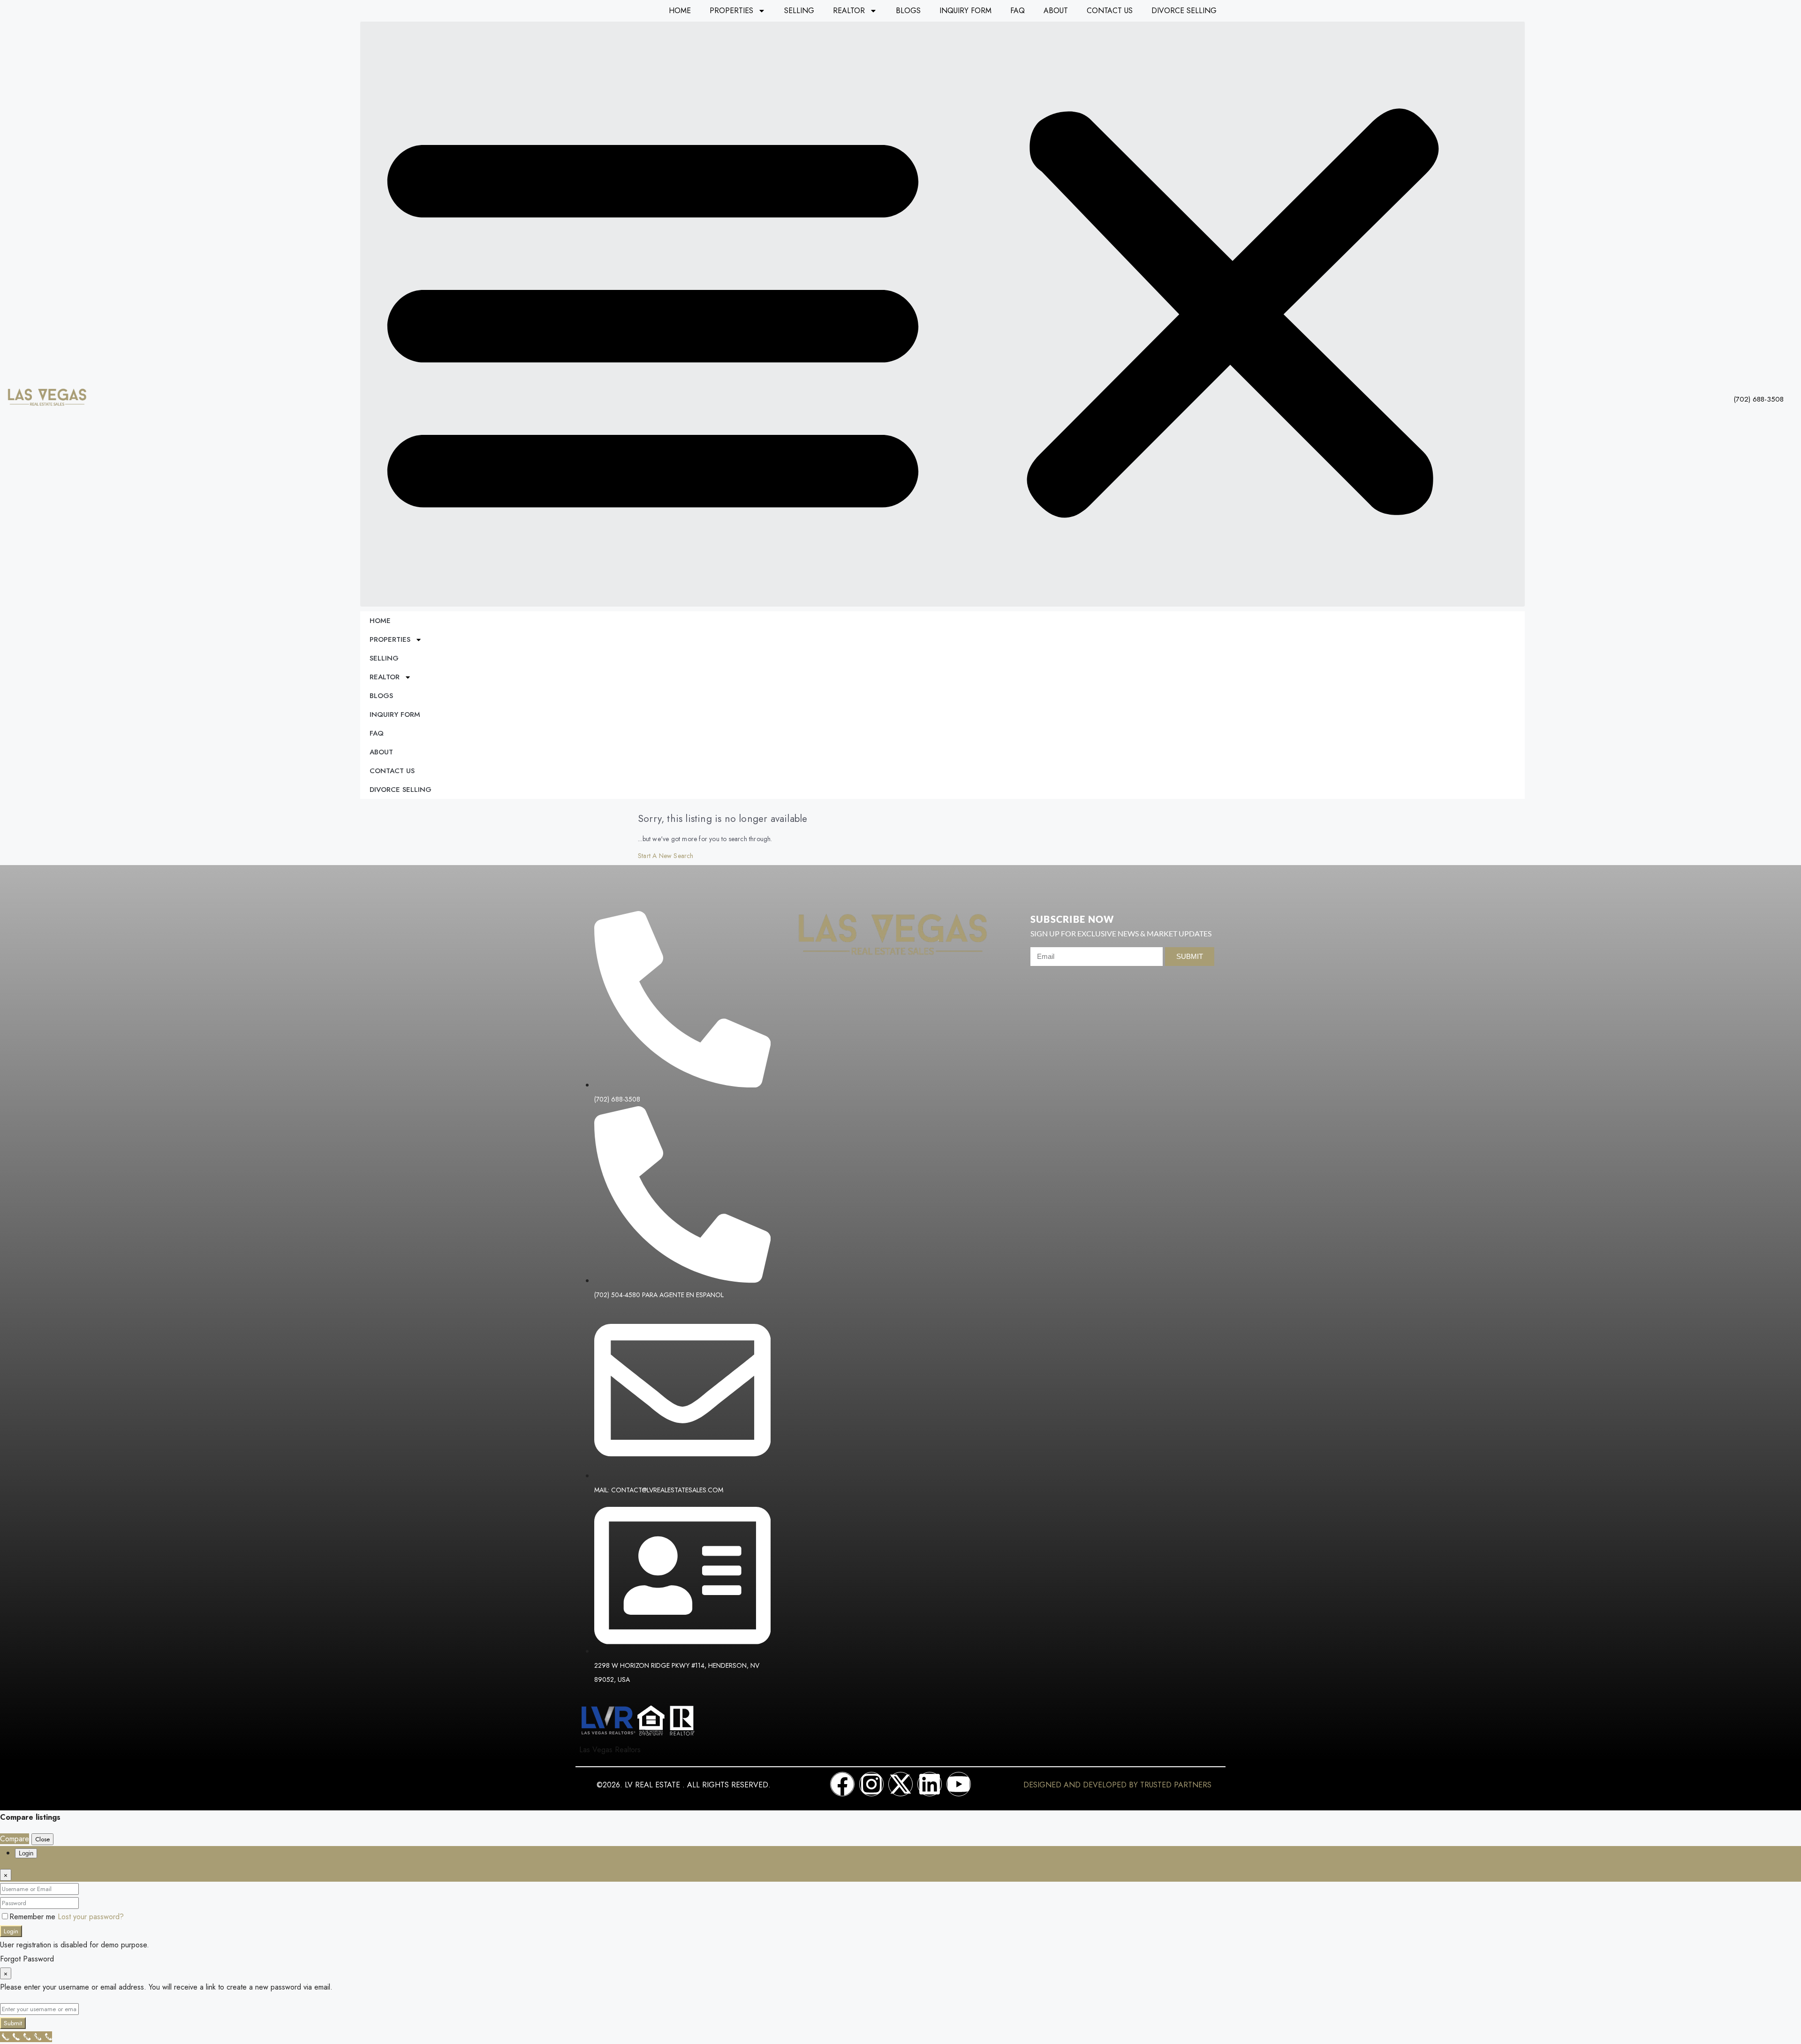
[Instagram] (871, 1784)
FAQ (1018, 11)
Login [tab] (26, 1853)
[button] (942, 314)
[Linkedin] (930, 1784)
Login (11, 1931)
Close (42, 1839)
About (1056, 11)
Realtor (849, 11)
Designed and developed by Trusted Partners (1117, 1785)
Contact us (1110, 11)
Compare (15, 1839)
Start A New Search (666, 856)
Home (680, 11)
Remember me (34, 1917)
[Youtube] (959, 1784)
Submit (13, 2023)
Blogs (908, 11)
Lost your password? (91, 1917)
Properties (731, 11)
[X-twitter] (900, 1784)
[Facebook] (842, 1784)
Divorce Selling (1184, 11)
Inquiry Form (965, 11)
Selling (799, 11)
